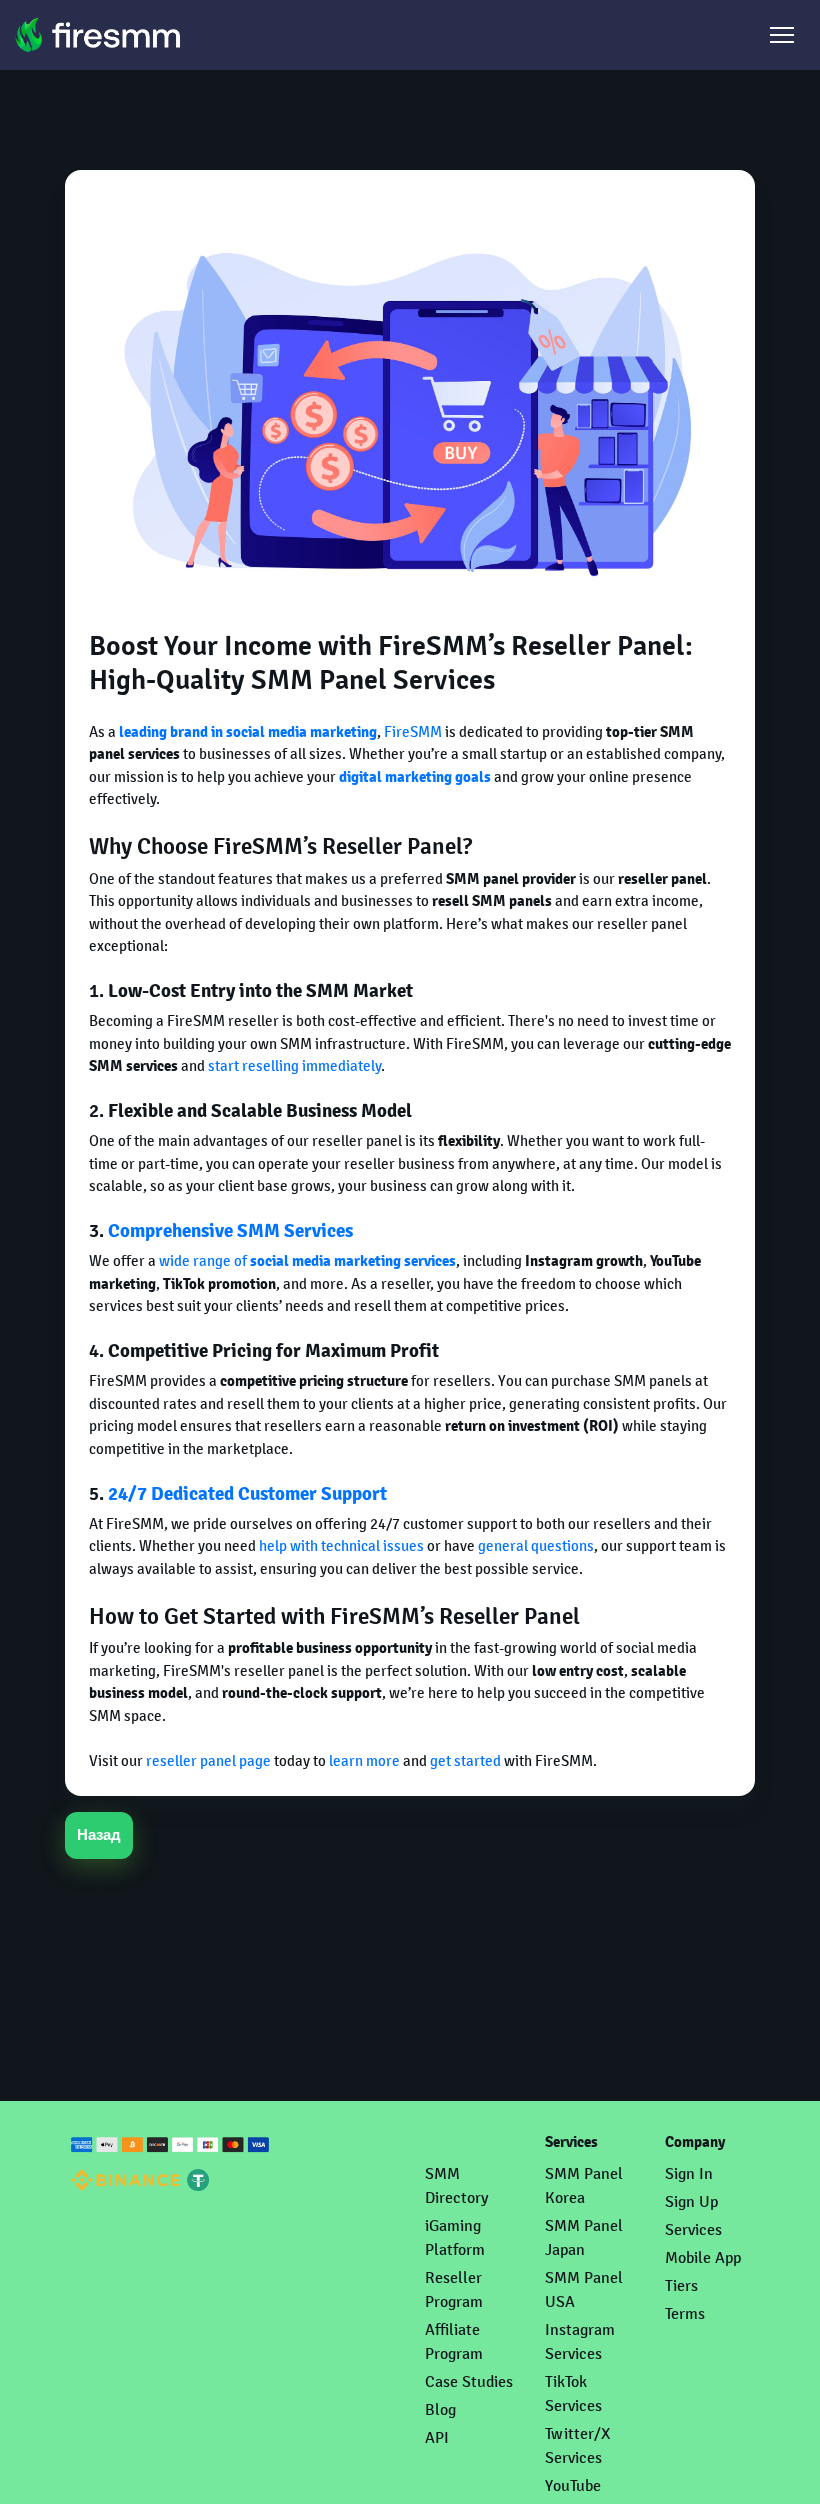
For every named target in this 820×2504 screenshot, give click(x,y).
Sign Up (691, 2201)
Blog (440, 2409)
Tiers (681, 2285)
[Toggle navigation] (782, 35)
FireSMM (413, 731)
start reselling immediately (294, 1065)
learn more (364, 1760)
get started (465, 1760)
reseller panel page (208, 1760)
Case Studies (469, 2381)
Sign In (689, 2173)
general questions (536, 1545)
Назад (99, 1835)
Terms (685, 2313)
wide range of (307, 1260)
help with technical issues (341, 1545)
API (437, 2437)
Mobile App (703, 2257)
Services (693, 2229)
